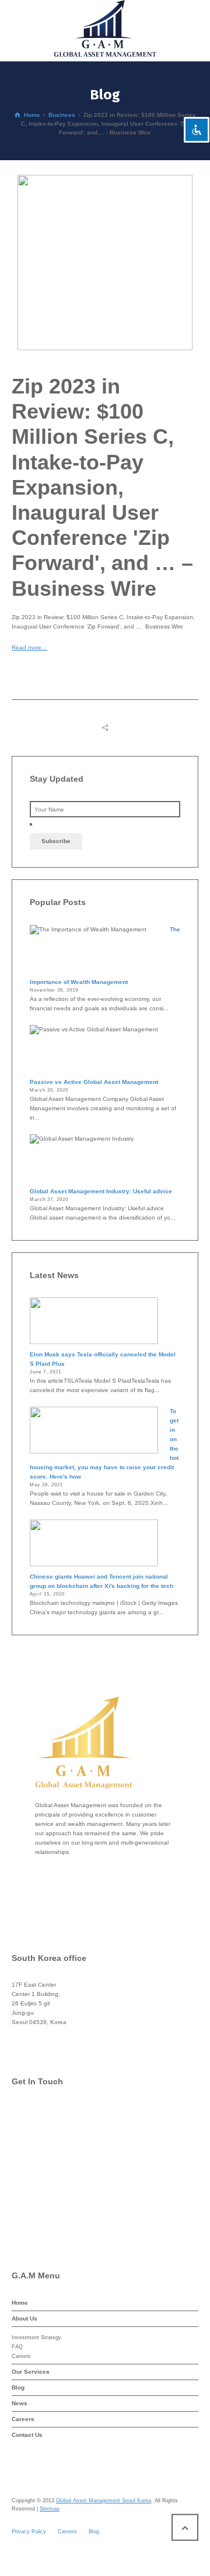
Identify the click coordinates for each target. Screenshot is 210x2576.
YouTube (48, 2230)
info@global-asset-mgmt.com (75, 2113)
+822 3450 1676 (59, 2035)
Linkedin (48, 2206)
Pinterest (48, 2183)
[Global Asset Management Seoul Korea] (105, 29)
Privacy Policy (29, 2532)
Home (20, 2303)
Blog (18, 2387)
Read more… (29, 648)
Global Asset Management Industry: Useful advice (101, 1191)
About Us (24, 2318)
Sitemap (50, 2509)
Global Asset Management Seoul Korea (104, 2501)
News (20, 2403)
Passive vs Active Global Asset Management (94, 1082)
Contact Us (27, 2435)
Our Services (31, 2372)
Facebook (50, 2159)
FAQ (17, 2347)
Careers (21, 2356)
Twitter (45, 2136)
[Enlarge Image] (105, 263)
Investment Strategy (36, 2337)
